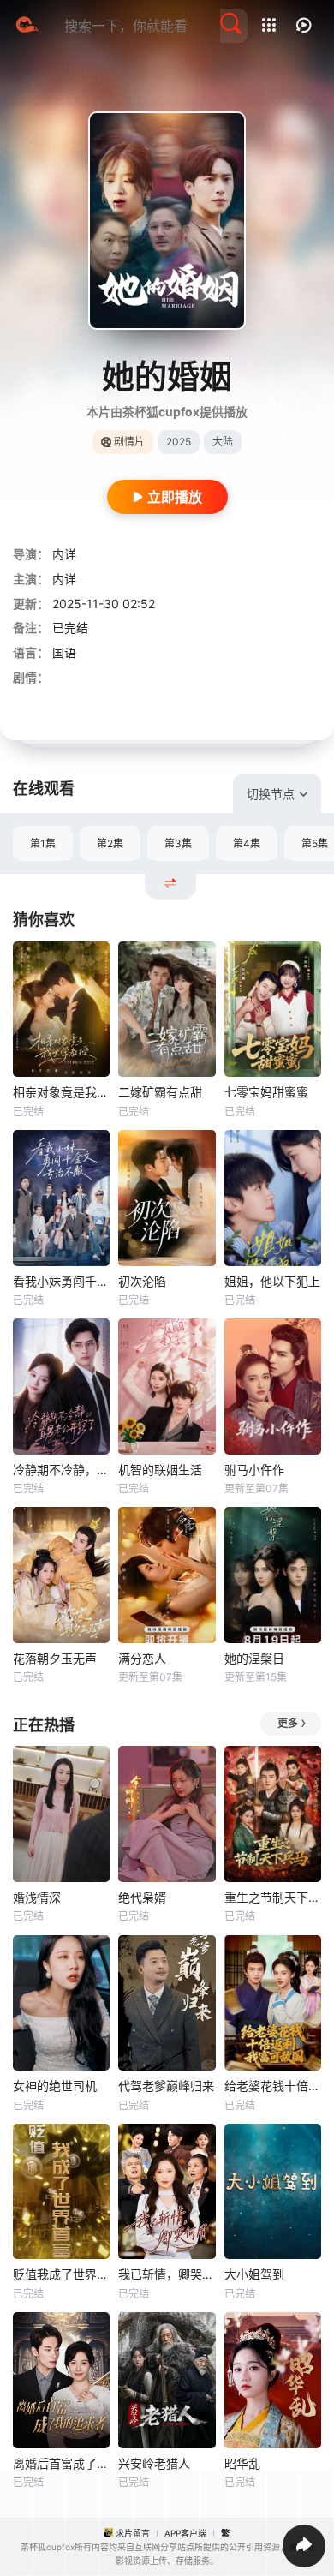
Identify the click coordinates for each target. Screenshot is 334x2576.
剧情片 (129, 442)
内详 (64, 554)
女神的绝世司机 (55, 2086)
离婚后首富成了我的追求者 (61, 2463)
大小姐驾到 (254, 2274)
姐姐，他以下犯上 (272, 1281)
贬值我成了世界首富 (61, 2274)
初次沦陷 (142, 1281)
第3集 (178, 843)
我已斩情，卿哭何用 (167, 2274)
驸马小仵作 (254, 1470)
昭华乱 (242, 2463)
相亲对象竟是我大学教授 (61, 1092)
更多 (288, 1723)
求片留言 (133, 2533)
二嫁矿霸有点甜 (160, 1092)
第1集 (43, 843)
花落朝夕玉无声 (55, 1658)
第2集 (110, 843)
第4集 (247, 843)
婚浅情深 (37, 1897)
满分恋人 (142, 1658)
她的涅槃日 (254, 1658)
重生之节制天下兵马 (273, 1897)
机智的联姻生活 (160, 1470)
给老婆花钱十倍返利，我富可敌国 (273, 2086)
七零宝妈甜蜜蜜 (266, 1092)
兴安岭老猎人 (154, 2463)
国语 (64, 652)
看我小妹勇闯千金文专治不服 (61, 1281)
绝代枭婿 (142, 1897)
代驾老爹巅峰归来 (166, 2086)
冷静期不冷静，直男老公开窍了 (61, 1470)
